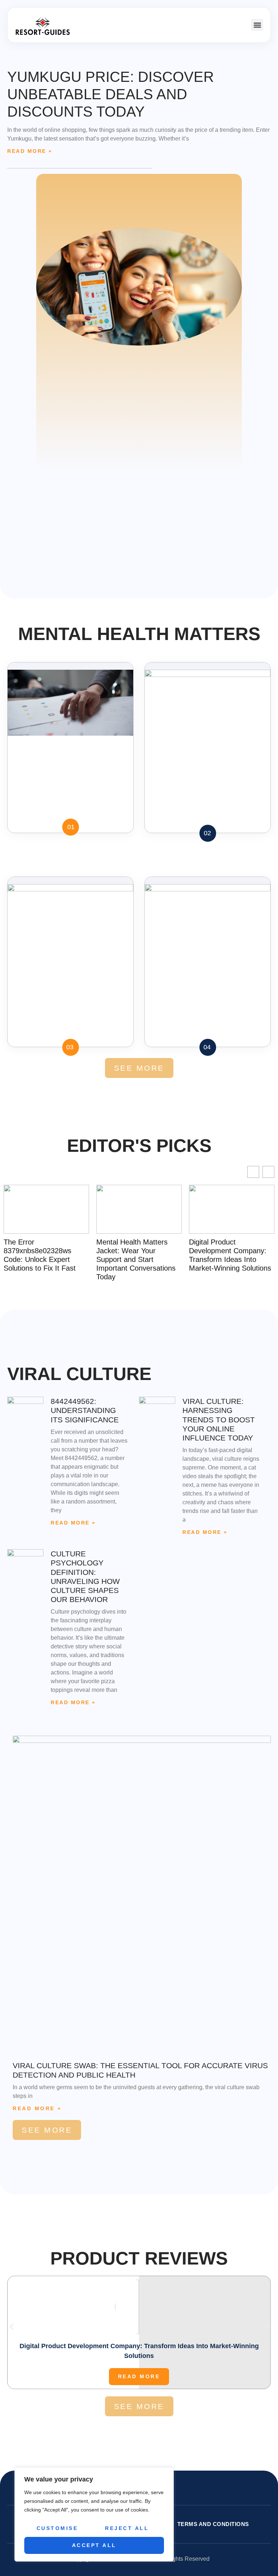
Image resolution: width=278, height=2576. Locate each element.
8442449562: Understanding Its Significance (85, 1410)
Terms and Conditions (213, 2524)
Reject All (127, 2528)
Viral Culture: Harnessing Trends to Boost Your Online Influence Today (219, 1419)
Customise (57, 2528)
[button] (257, 25)
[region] (94, 2514)
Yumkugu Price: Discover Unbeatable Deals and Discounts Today (111, 94)
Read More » (30, 151)
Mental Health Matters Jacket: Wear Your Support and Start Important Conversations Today (55, 1259)
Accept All (94, 2545)
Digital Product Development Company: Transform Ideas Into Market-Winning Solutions (149, 1255)
